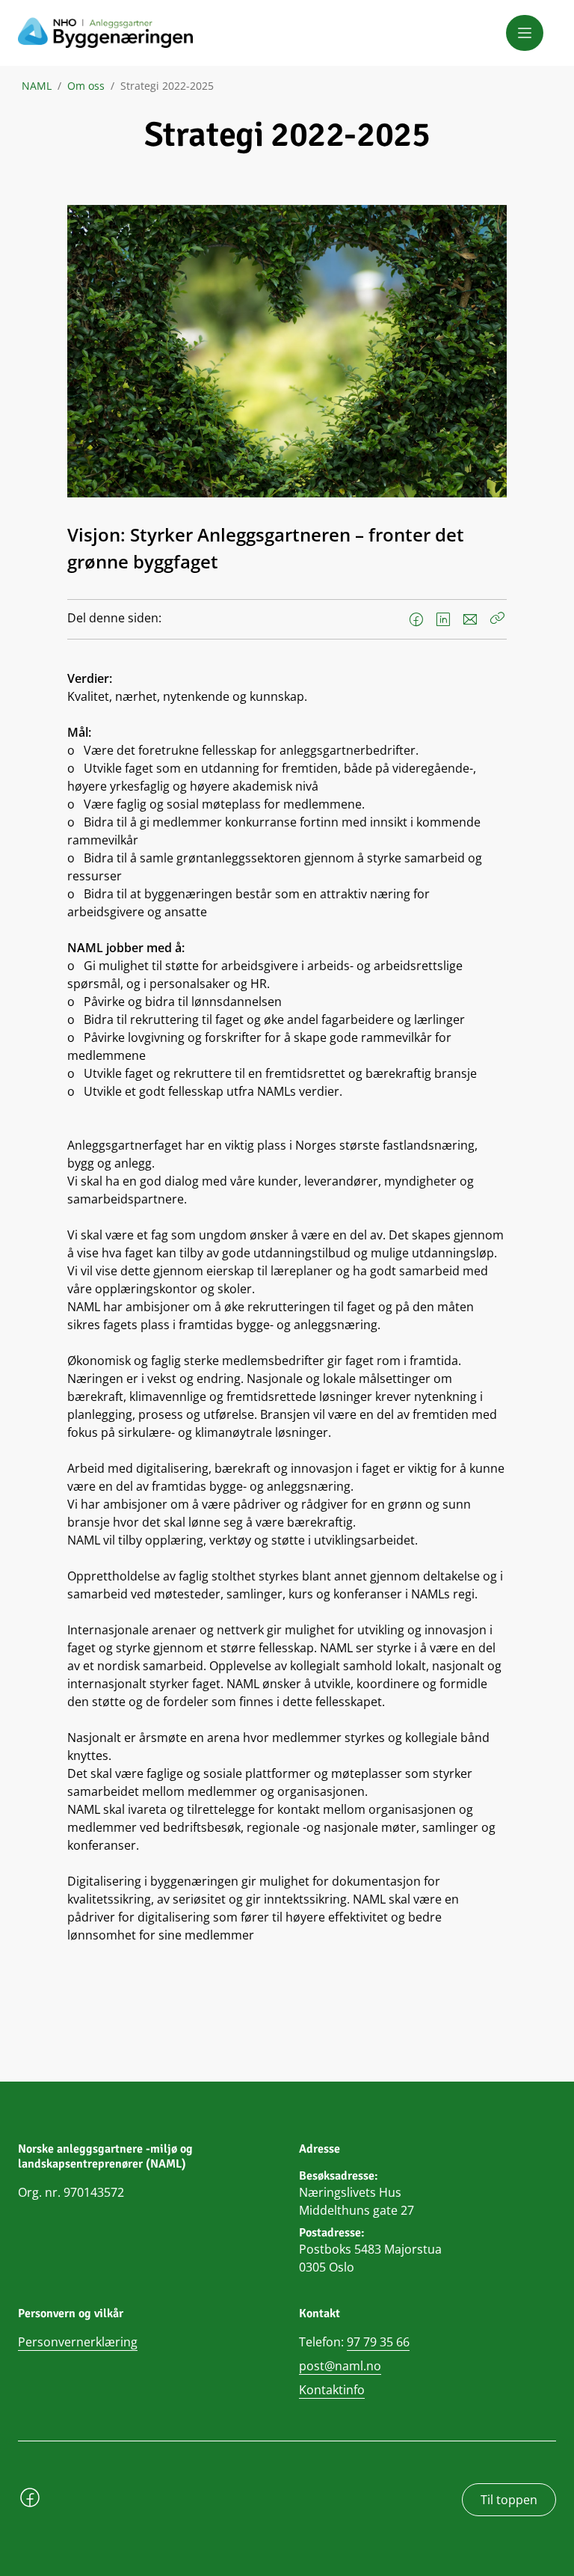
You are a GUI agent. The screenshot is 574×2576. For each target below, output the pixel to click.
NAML (37, 86)
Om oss (86, 86)
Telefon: (354, 2342)
